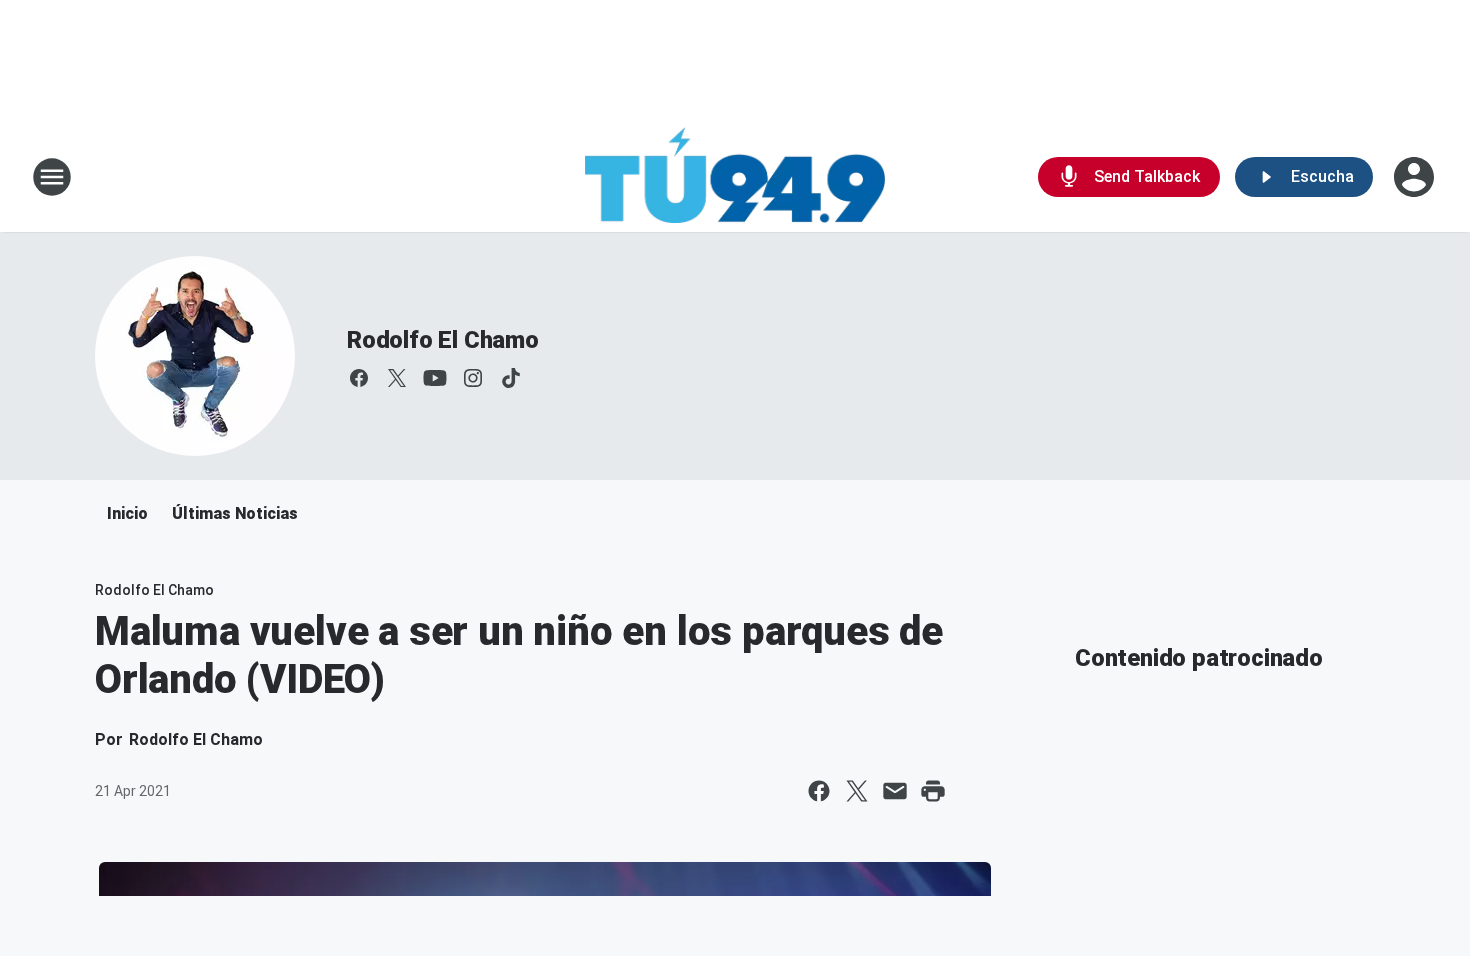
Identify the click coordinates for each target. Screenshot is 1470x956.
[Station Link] (735, 177)
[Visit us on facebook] (359, 378)
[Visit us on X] (397, 378)
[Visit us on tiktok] (511, 378)
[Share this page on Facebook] (819, 791)
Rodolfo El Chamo (443, 340)
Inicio (127, 513)
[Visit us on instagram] (473, 378)
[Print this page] (933, 791)
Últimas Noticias (235, 513)
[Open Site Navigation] (52, 177)
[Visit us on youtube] (435, 378)
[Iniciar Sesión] (1416, 177)
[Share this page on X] (857, 791)
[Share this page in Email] (895, 791)
